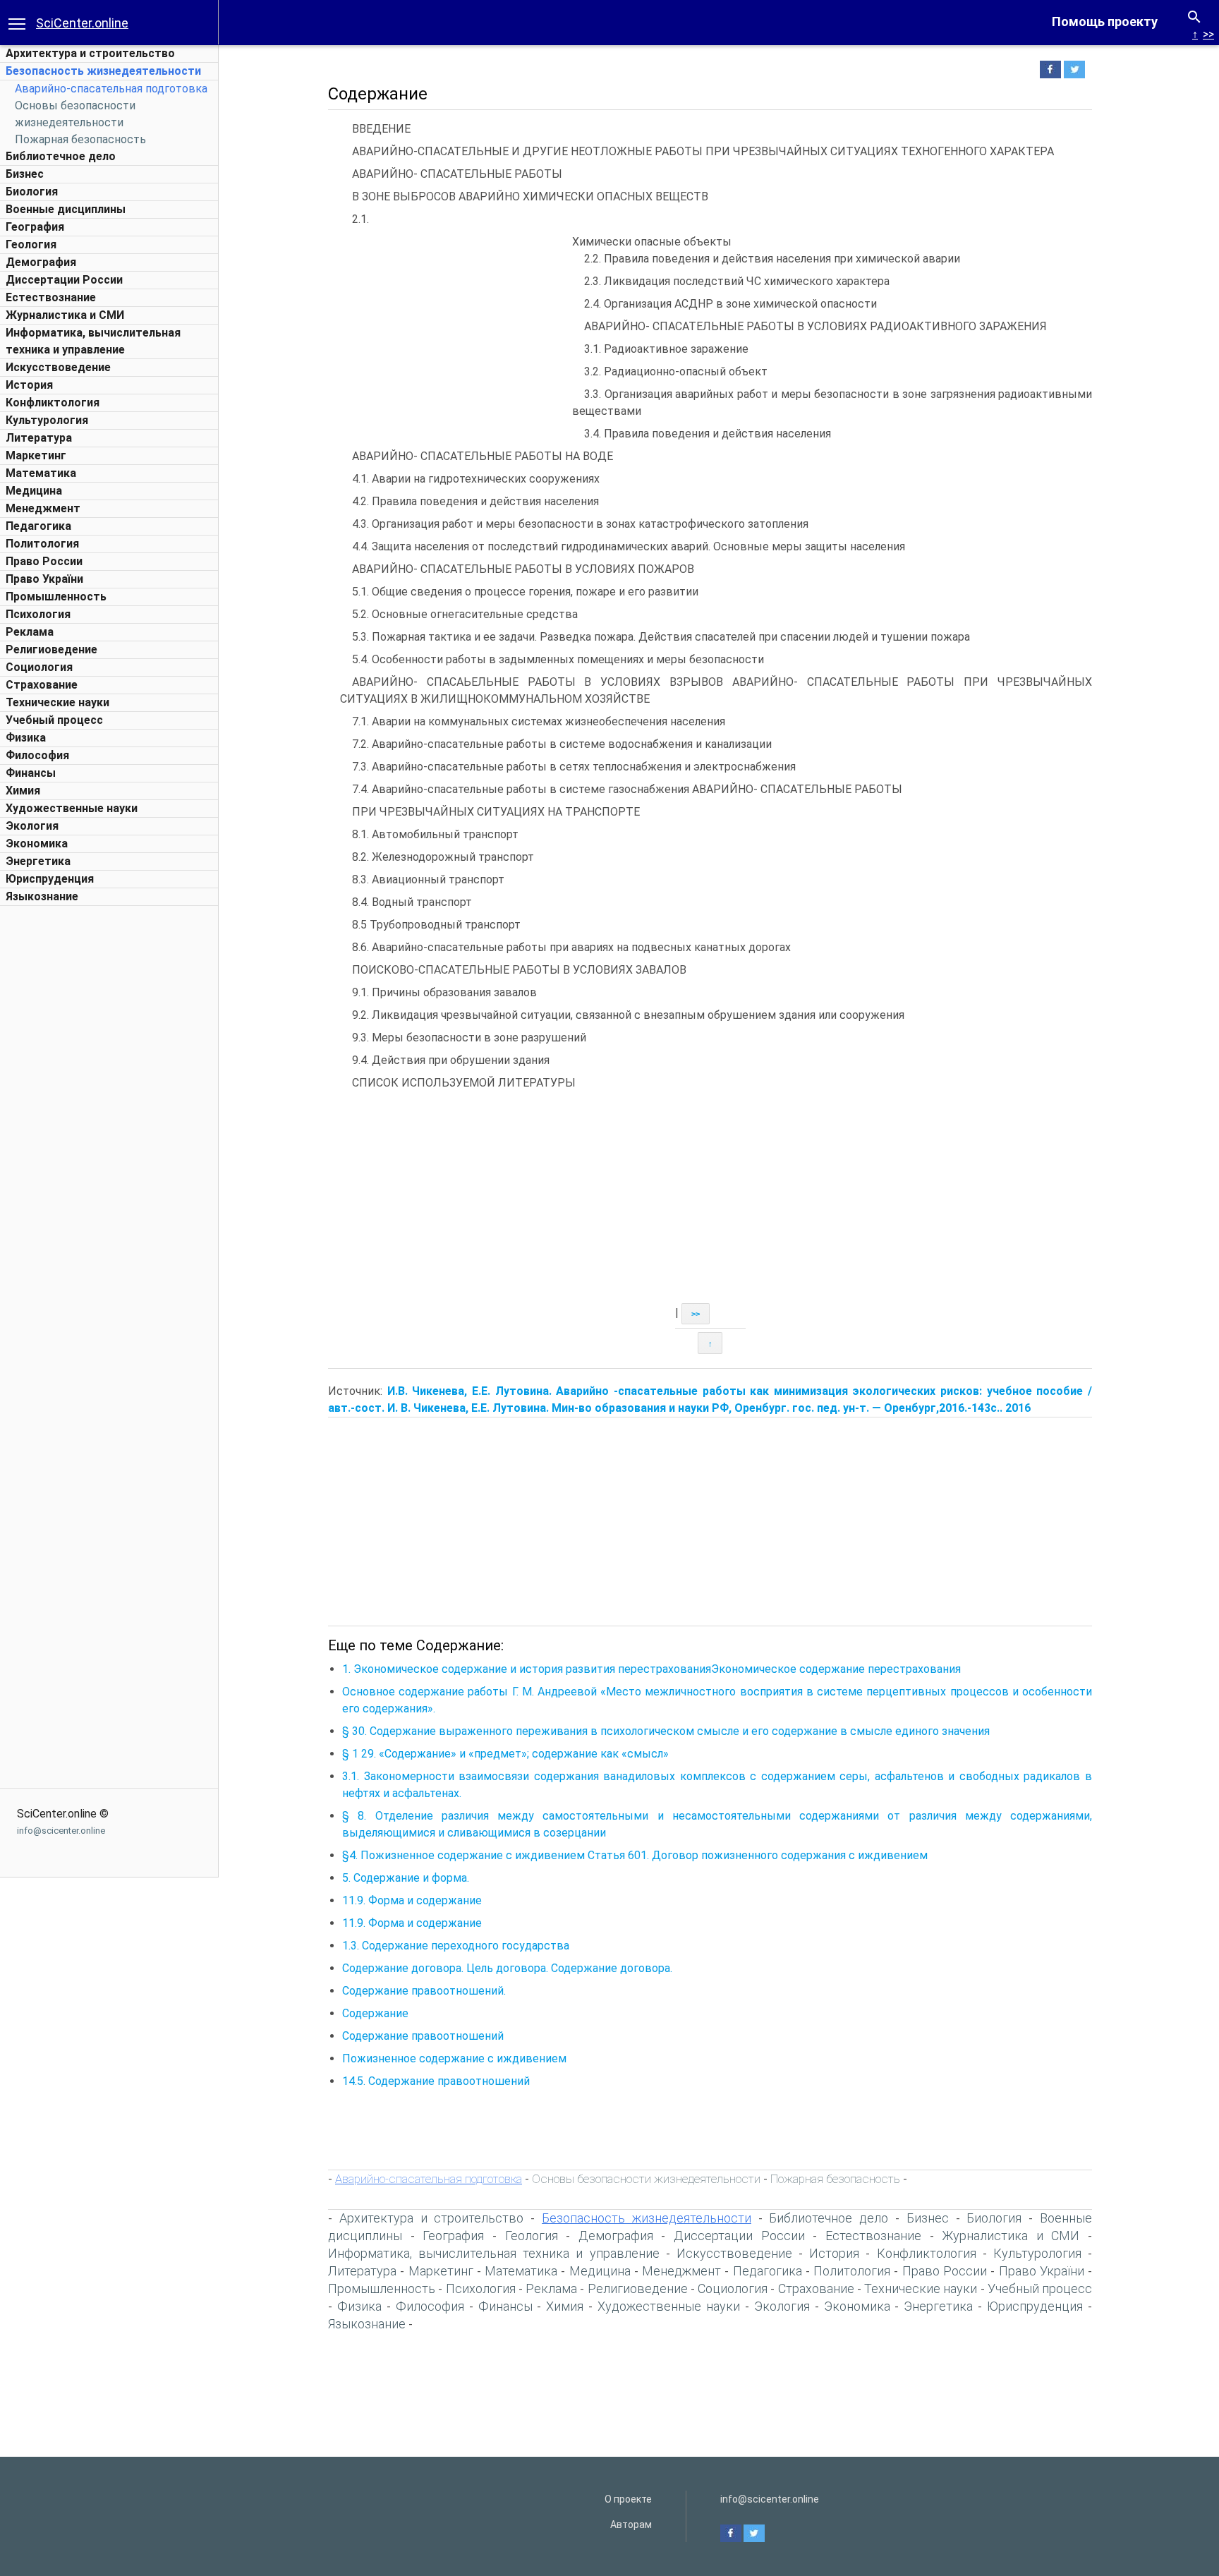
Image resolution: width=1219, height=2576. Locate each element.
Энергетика (38, 861)
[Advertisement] (109, 1125)
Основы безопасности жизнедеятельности (646, 2179)
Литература (39, 438)
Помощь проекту (1105, 22)
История (29, 385)
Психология (38, 614)
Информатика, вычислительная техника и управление (494, 2253)
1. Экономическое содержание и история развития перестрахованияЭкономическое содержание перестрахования (651, 1669)
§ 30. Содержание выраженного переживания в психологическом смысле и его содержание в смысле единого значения (666, 1731)
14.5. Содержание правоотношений (436, 2081)
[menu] (17, 23)
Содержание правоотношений (423, 2036)
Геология (31, 244)
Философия (37, 755)
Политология (42, 544)
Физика (26, 738)
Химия (23, 791)
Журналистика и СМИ (65, 315)
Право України (44, 579)
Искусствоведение (58, 367)
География (35, 227)
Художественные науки (72, 808)
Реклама (30, 632)
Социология (39, 667)
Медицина (34, 491)
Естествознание (51, 297)
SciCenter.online (82, 23)
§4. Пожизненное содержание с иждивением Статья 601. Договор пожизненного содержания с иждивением (635, 1855)
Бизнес (25, 174)
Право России (44, 561)
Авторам (631, 2524)
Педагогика (38, 526)
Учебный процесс (54, 720)
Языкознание (42, 896)
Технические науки (57, 702)
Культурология (47, 420)
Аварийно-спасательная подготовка (111, 89)
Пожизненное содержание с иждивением (454, 2058)
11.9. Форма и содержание (412, 1900)
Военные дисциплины (66, 209)
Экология (32, 826)
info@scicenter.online (61, 1831)
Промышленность (56, 597)
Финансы (31, 773)
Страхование (42, 685)
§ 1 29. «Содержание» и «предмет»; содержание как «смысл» (505, 1754)
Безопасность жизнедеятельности (103, 71)
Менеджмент (43, 508)
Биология (32, 192)
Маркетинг (36, 455)
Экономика (37, 843)
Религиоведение (51, 649)
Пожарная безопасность (80, 139)
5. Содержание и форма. (406, 1878)
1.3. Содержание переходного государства (456, 1946)
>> (1208, 34)
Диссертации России (64, 280)
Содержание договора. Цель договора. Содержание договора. (507, 1968)
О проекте (628, 2499)
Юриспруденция (50, 879)
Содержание (375, 2013)
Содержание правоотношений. (424, 1991)
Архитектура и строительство (90, 53)
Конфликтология (53, 403)
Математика (41, 473)
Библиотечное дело (61, 156)
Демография (41, 262)
